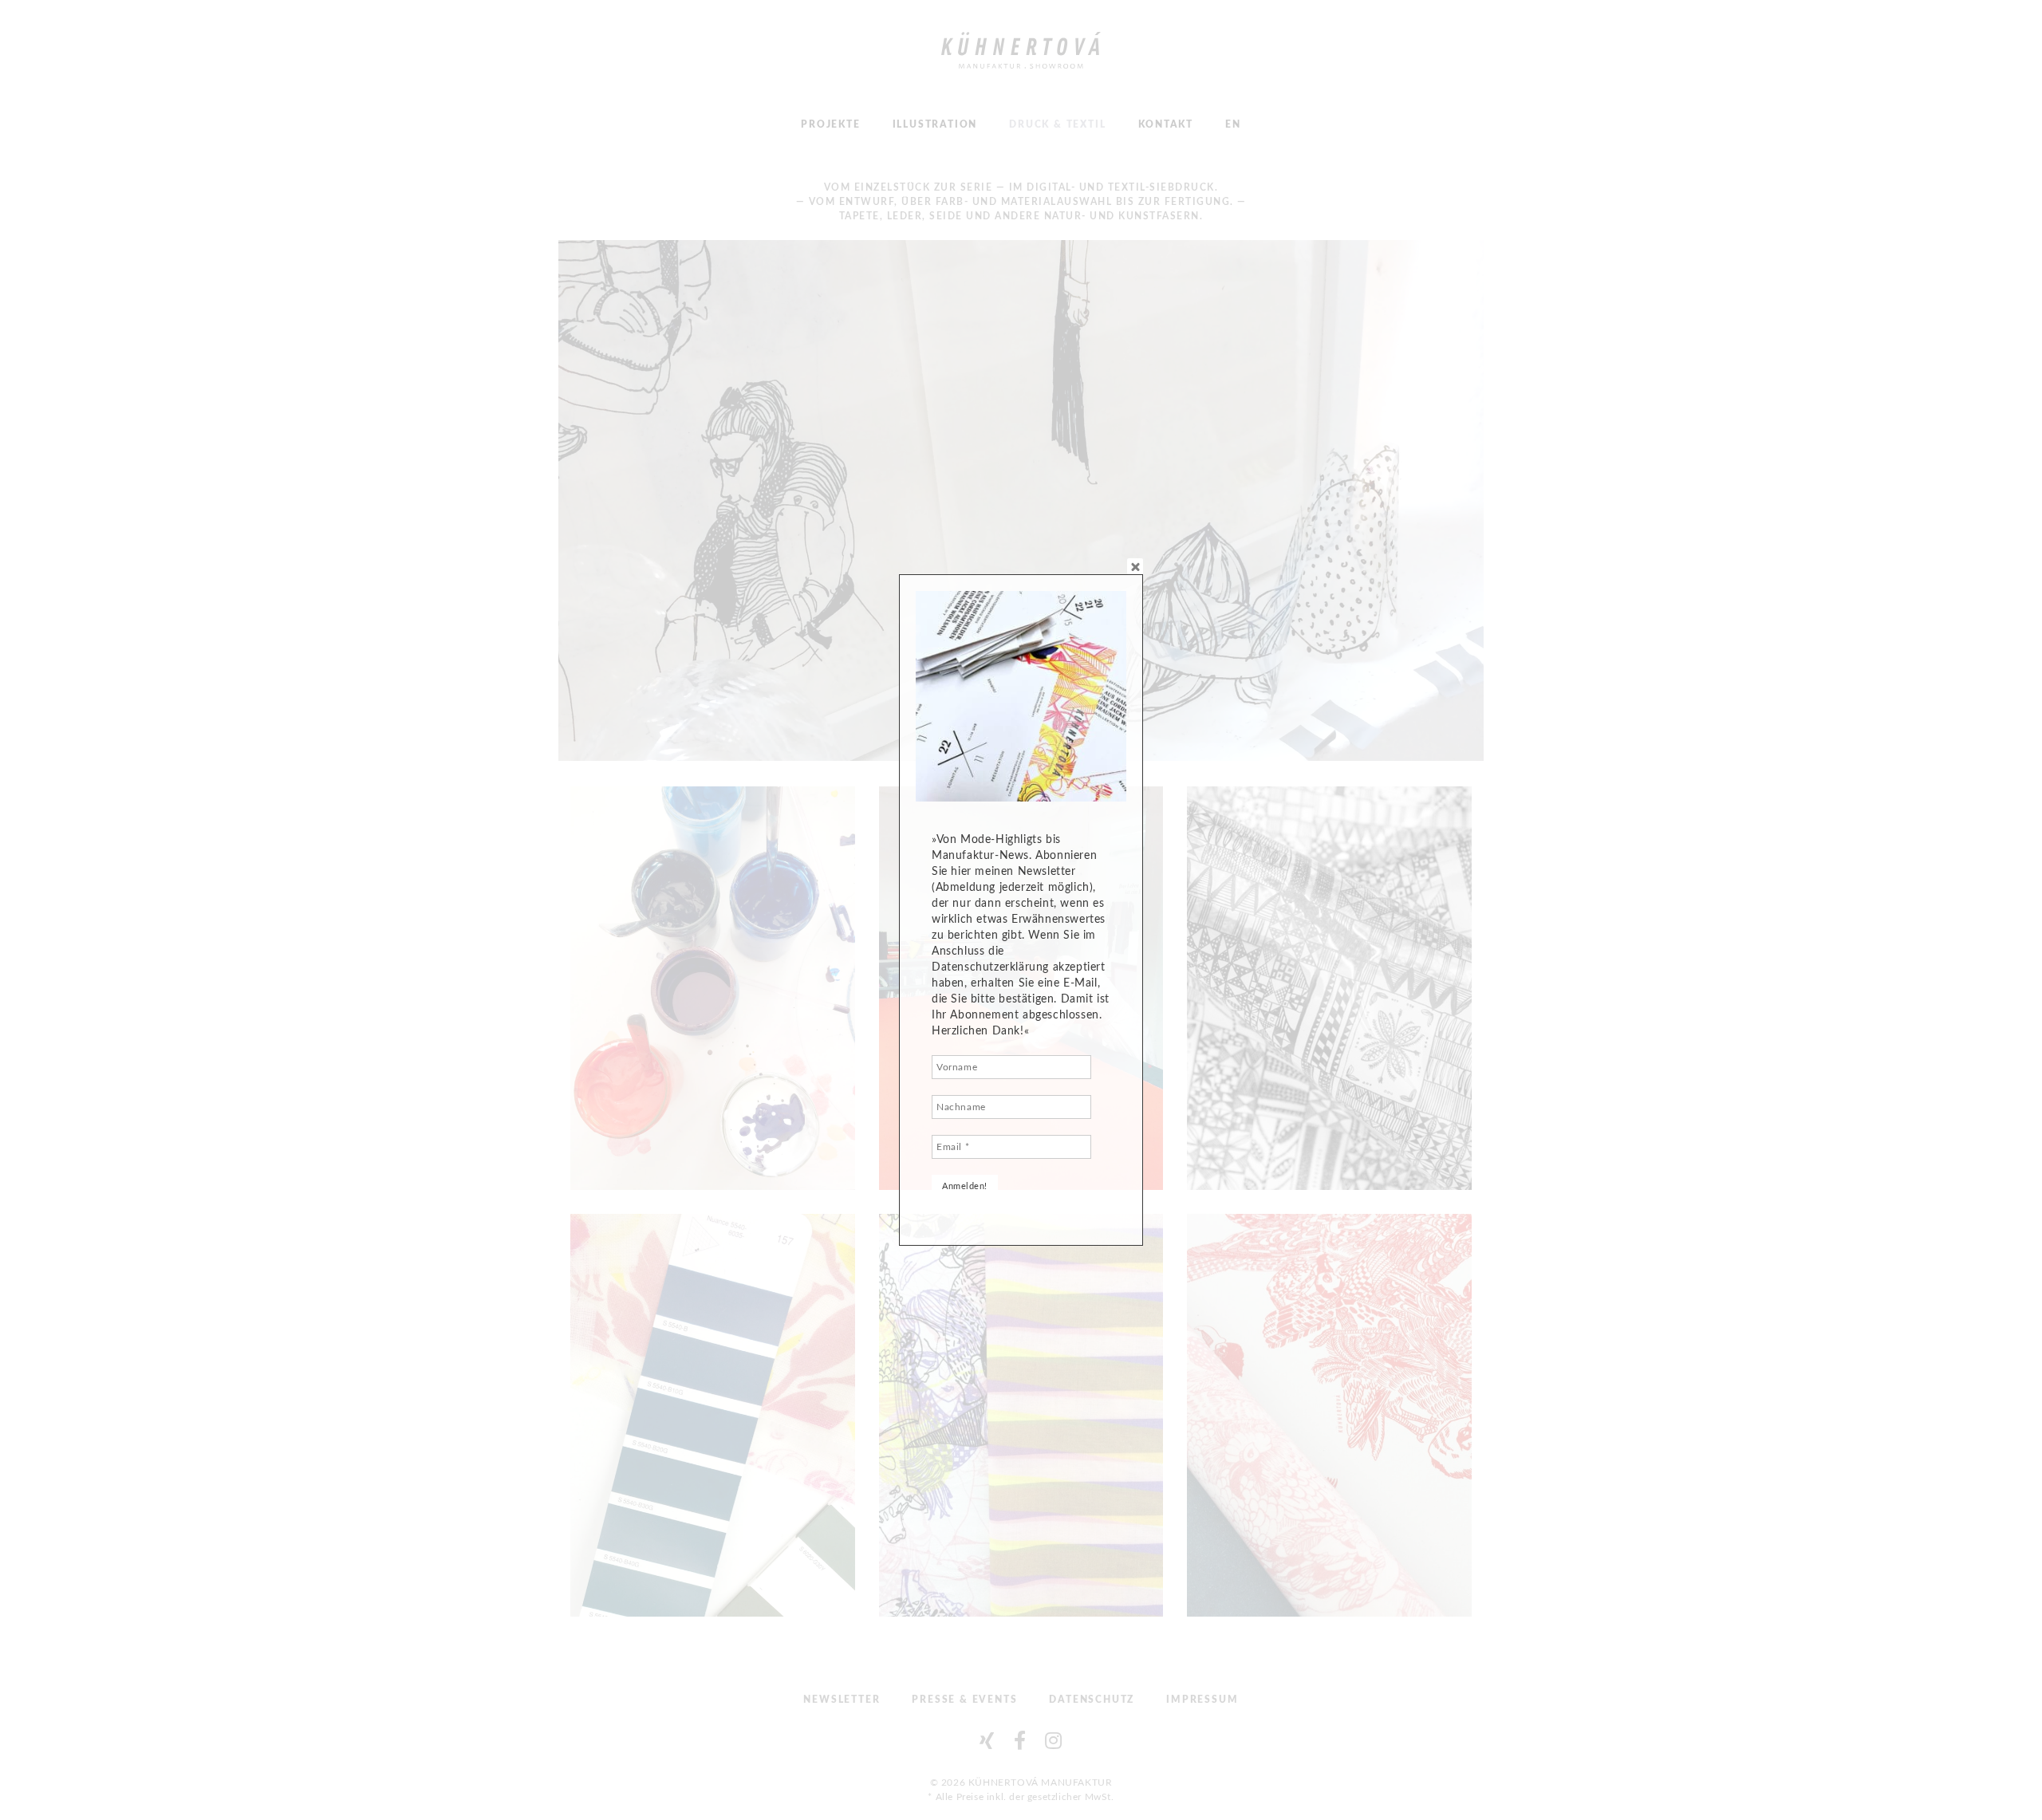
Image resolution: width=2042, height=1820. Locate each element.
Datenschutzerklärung (990, 967)
